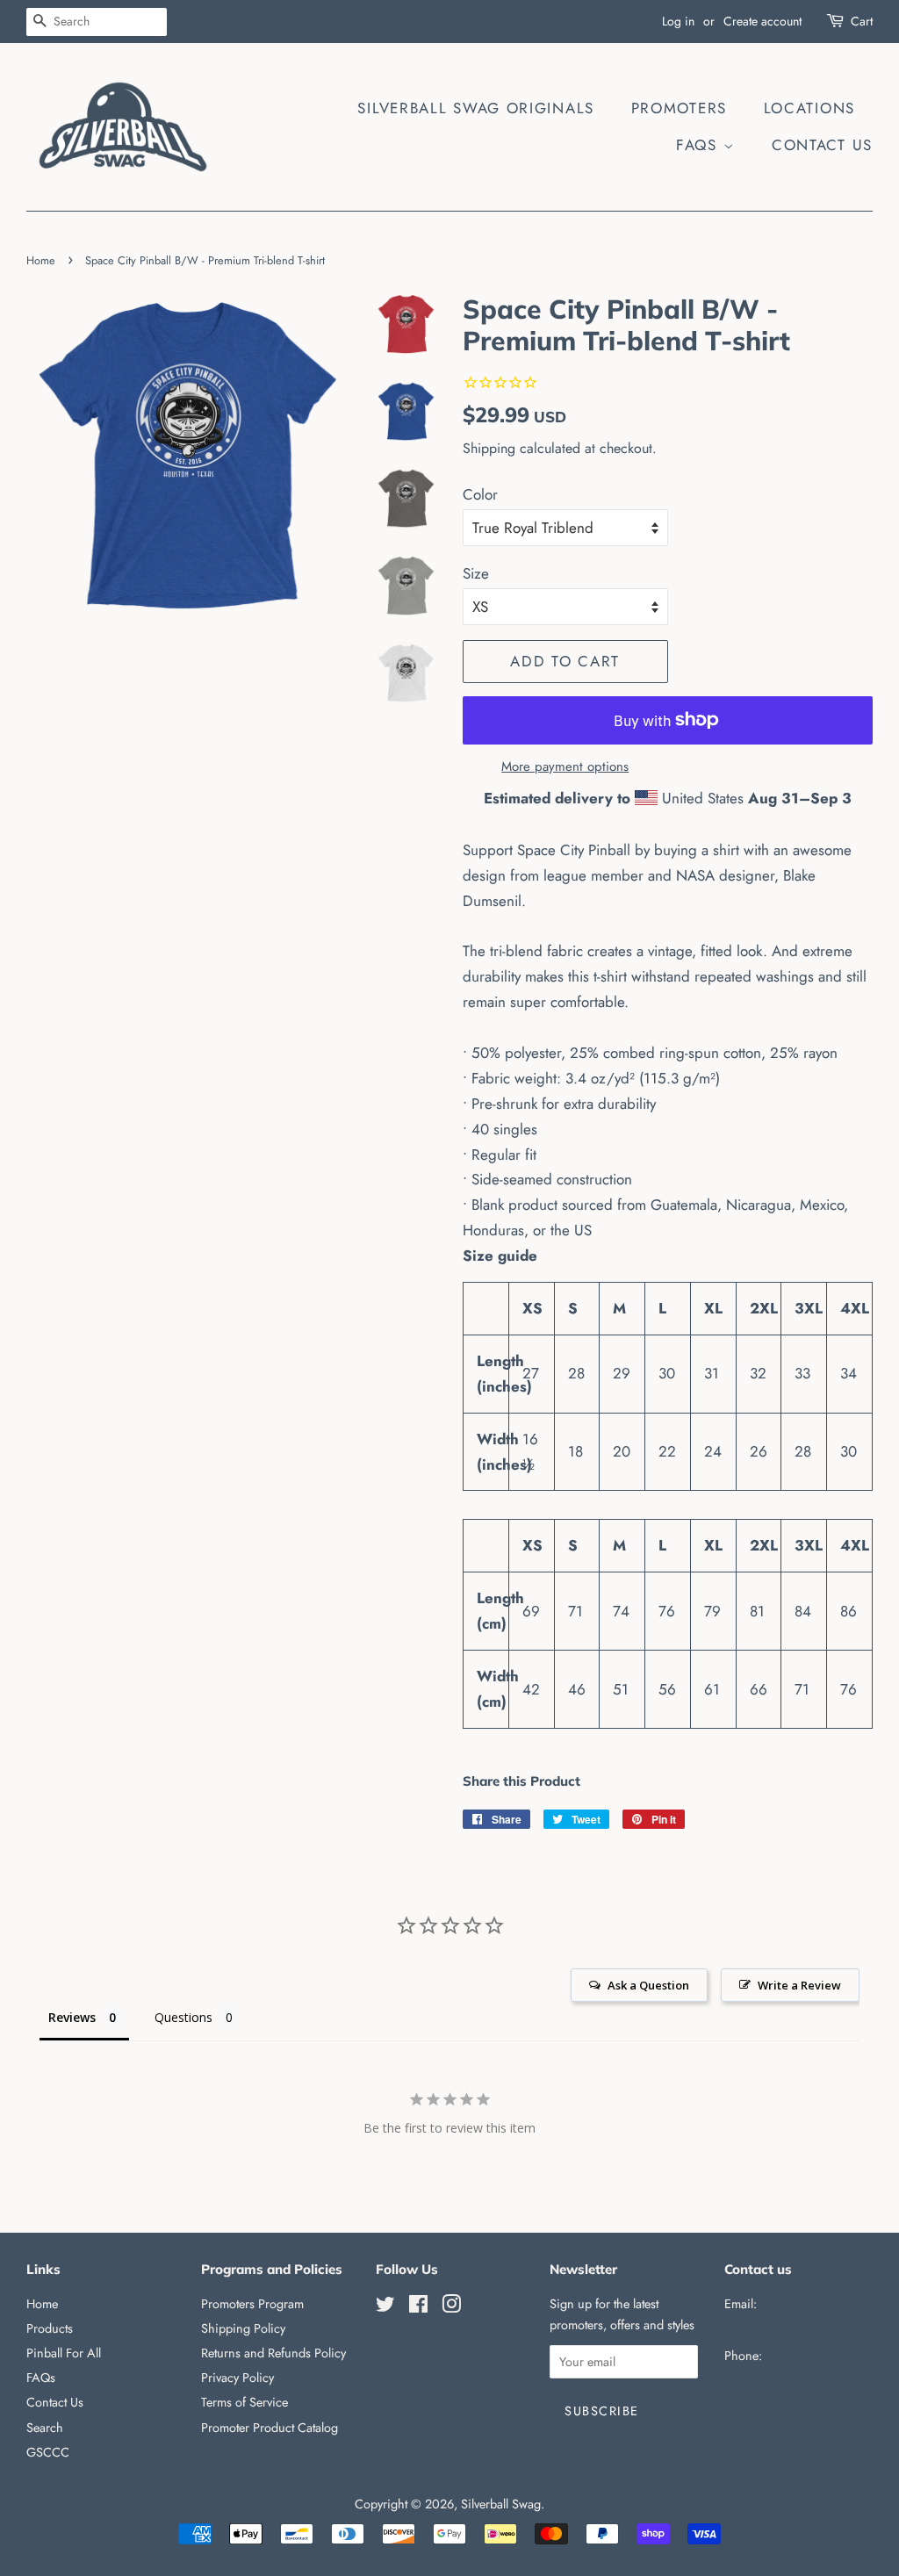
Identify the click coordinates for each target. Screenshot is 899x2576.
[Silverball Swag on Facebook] (418, 2307)
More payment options (565, 766)
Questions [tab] (183, 2017)
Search (45, 2428)
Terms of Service (245, 2402)
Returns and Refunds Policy (273, 2353)
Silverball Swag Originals (476, 108)
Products (50, 2328)
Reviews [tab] (72, 2017)
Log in (678, 21)
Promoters (679, 108)
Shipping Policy (243, 2328)
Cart (862, 21)
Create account (762, 21)
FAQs (700, 145)
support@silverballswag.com (799, 2325)
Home (41, 260)
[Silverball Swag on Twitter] (385, 2307)
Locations (809, 108)
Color (480, 494)
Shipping (489, 448)
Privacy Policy (237, 2378)
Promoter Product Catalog (270, 2428)
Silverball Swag (501, 2504)
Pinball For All (64, 2353)
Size (476, 573)
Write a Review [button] (799, 1985)
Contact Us (822, 145)
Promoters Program (252, 2304)
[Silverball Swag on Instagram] (451, 2307)
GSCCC (48, 2452)
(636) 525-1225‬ (807, 2356)
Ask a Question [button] (648, 1985)
